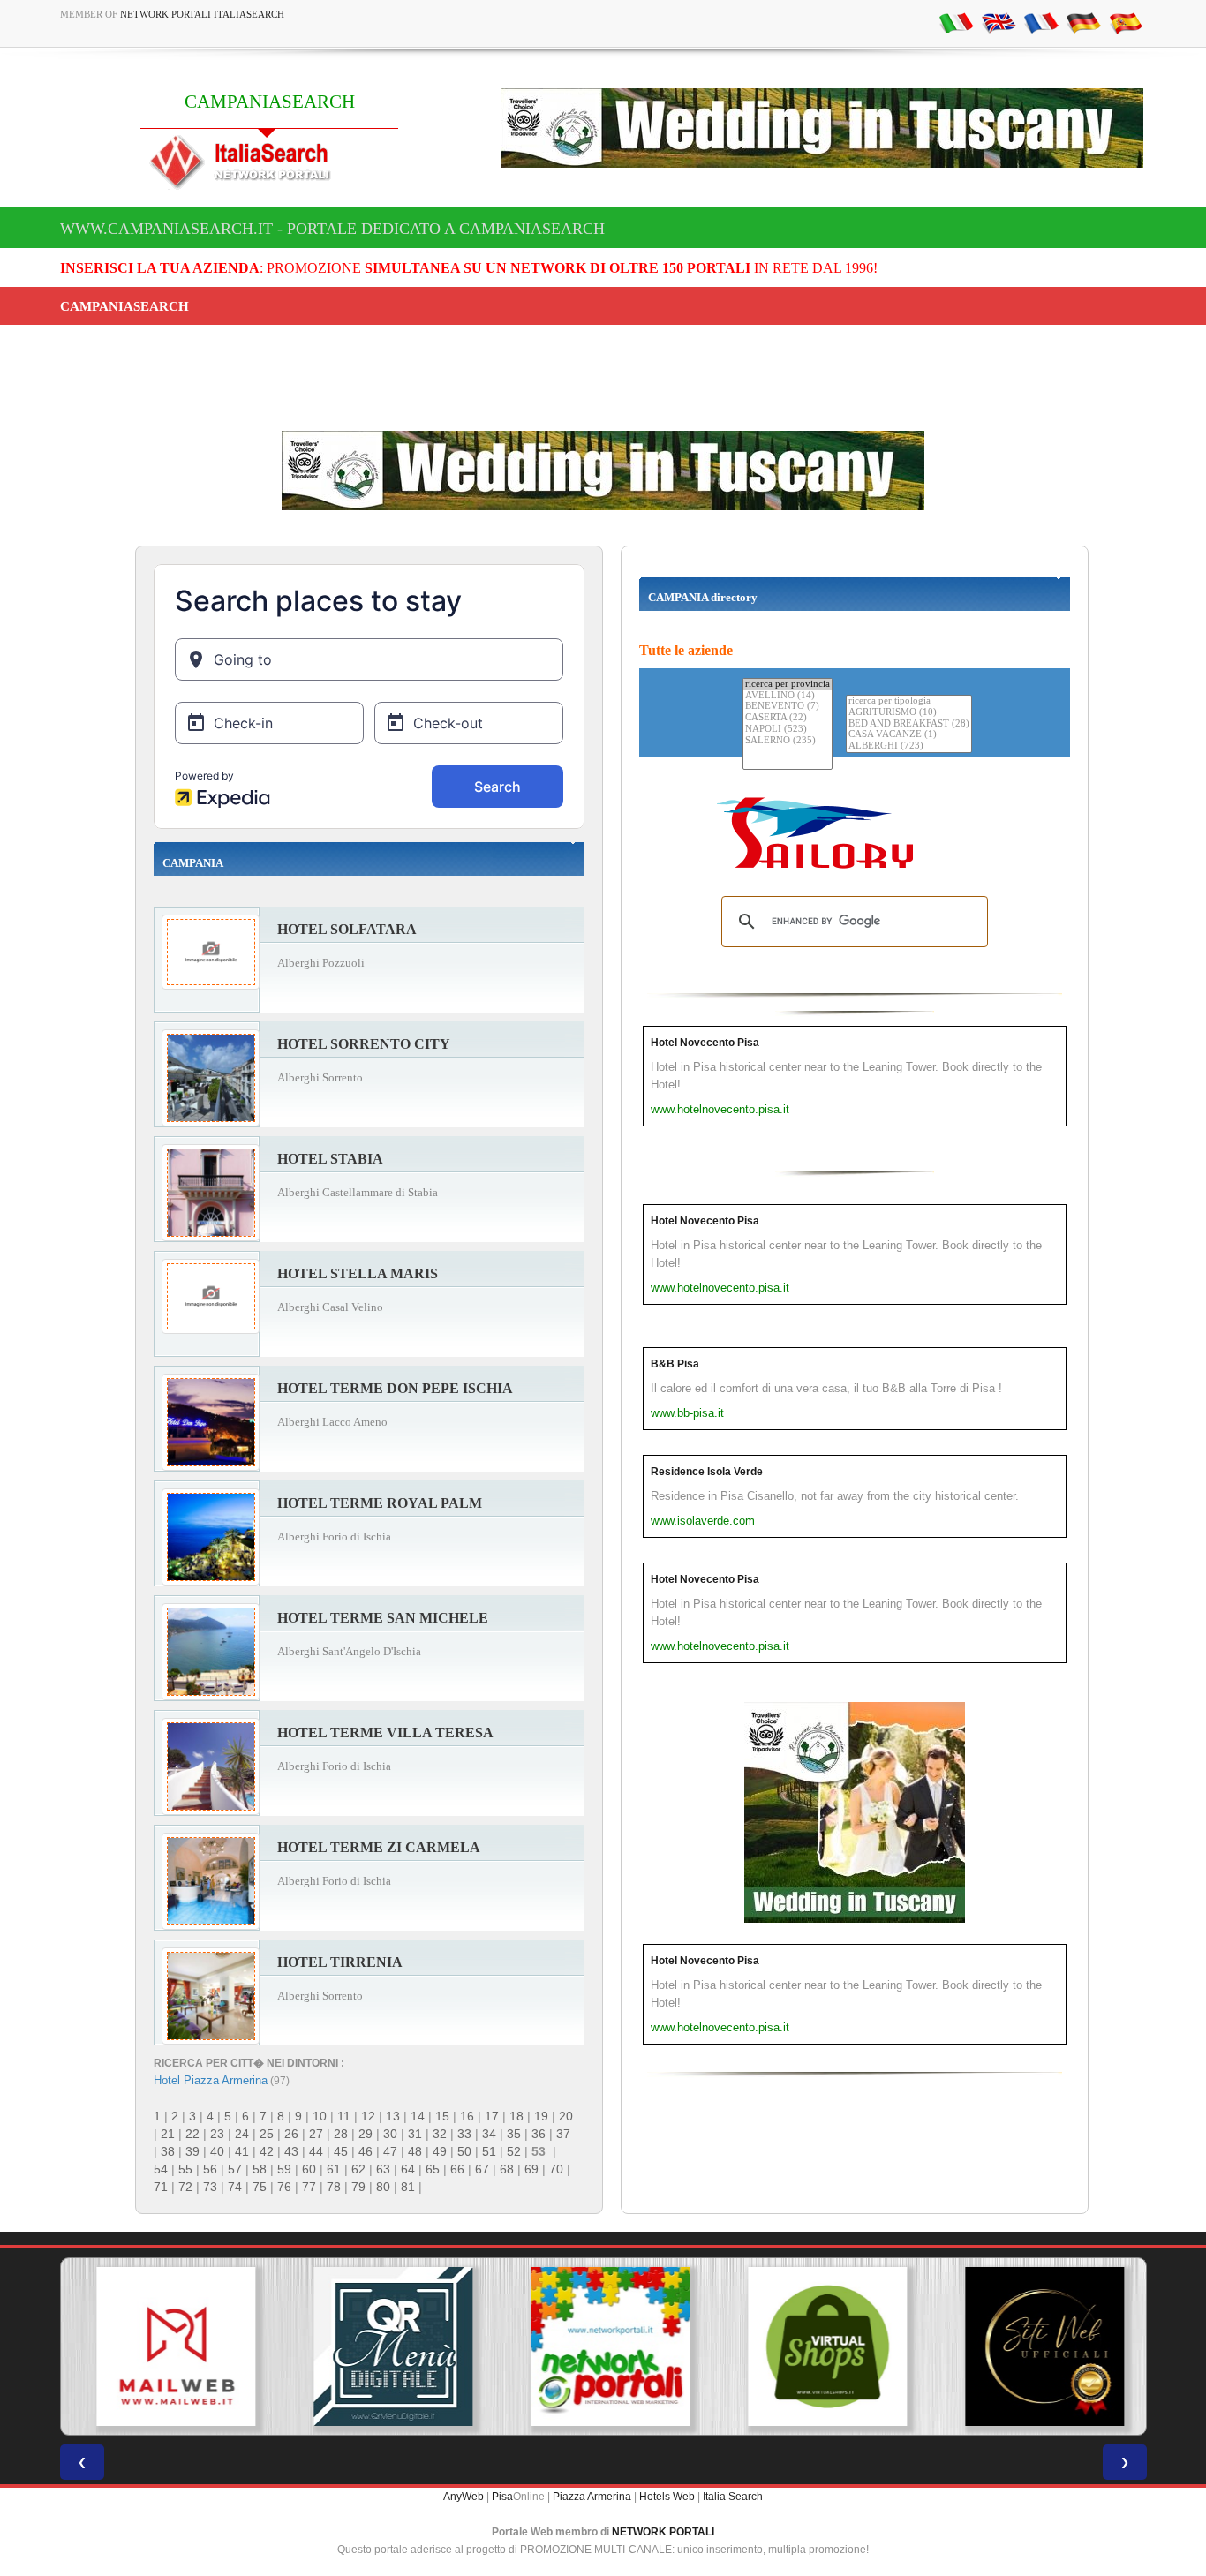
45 (341, 2151)
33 (464, 2134)
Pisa (502, 2497)
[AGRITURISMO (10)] (909, 713)
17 (492, 2116)
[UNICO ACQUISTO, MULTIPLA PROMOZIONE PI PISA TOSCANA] (603, 2346)
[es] (1126, 22)
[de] (1083, 22)
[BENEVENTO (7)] (788, 707)
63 (383, 2169)
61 (334, 2169)
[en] (999, 22)
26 (291, 2134)
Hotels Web (667, 2497)
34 (489, 2134)
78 (334, 2187)
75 (260, 2187)
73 (210, 2187)
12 (368, 2116)
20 (566, 2116)
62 (358, 2169)
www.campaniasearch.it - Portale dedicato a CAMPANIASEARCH (332, 229)
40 (217, 2151)
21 (168, 2134)
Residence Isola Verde (707, 1472)
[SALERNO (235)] (788, 741)
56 (210, 2169)
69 (531, 2169)
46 (366, 2151)
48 (415, 2151)
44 (316, 2151)
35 (514, 2134)
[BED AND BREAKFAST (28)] (909, 724)
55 (185, 2169)
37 (563, 2134)
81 (408, 2187)
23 (217, 2134)
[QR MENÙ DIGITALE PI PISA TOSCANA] (386, 2346)
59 (284, 2169)
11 (344, 2116)
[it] (956, 22)
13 (393, 2116)
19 (541, 2116)
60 (309, 2169)
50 (464, 2151)
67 (482, 2169)
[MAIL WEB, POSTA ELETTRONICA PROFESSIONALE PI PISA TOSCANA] (169, 2346)
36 (539, 2134)
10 (320, 2116)
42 (267, 2151)
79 (358, 2187)
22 (192, 2134)
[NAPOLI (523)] (788, 730)
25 (267, 2134)
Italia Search (733, 2497)
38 (168, 2151)
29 (366, 2134)
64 (408, 2169)
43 (291, 2151)
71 (161, 2187)
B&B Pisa (675, 1364)
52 (514, 2151)
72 (185, 2187)
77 (309, 2187)
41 (242, 2151)
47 (390, 2151)
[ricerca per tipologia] (909, 701)
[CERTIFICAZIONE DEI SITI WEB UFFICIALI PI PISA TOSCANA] (1037, 2346)
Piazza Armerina (592, 2497)
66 (457, 2169)
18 (516, 2116)
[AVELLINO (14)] (788, 696)
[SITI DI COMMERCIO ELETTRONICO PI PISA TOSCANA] (820, 2346)
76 (284, 2187)
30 (390, 2134)
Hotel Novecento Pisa (705, 1043)
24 (242, 2134)
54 (161, 2169)
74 (235, 2187)
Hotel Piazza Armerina (211, 2080)
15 (442, 2116)
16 (467, 2116)
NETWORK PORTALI (663, 2532)
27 (316, 2134)
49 (440, 2151)
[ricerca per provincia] (788, 685)
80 (383, 2187)
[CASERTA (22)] (788, 718)
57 (235, 2169)
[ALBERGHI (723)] (909, 746)
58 (260, 2169)
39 (192, 2151)
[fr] (1041, 22)
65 (433, 2169)
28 (341, 2134)
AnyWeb (464, 2497)
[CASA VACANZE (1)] (909, 735)
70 (556, 2169)
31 (415, 2134)
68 (507, 2169)
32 (440, 2134)
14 (418, 2116)
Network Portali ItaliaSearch (202, 14)
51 (489, 2151)
